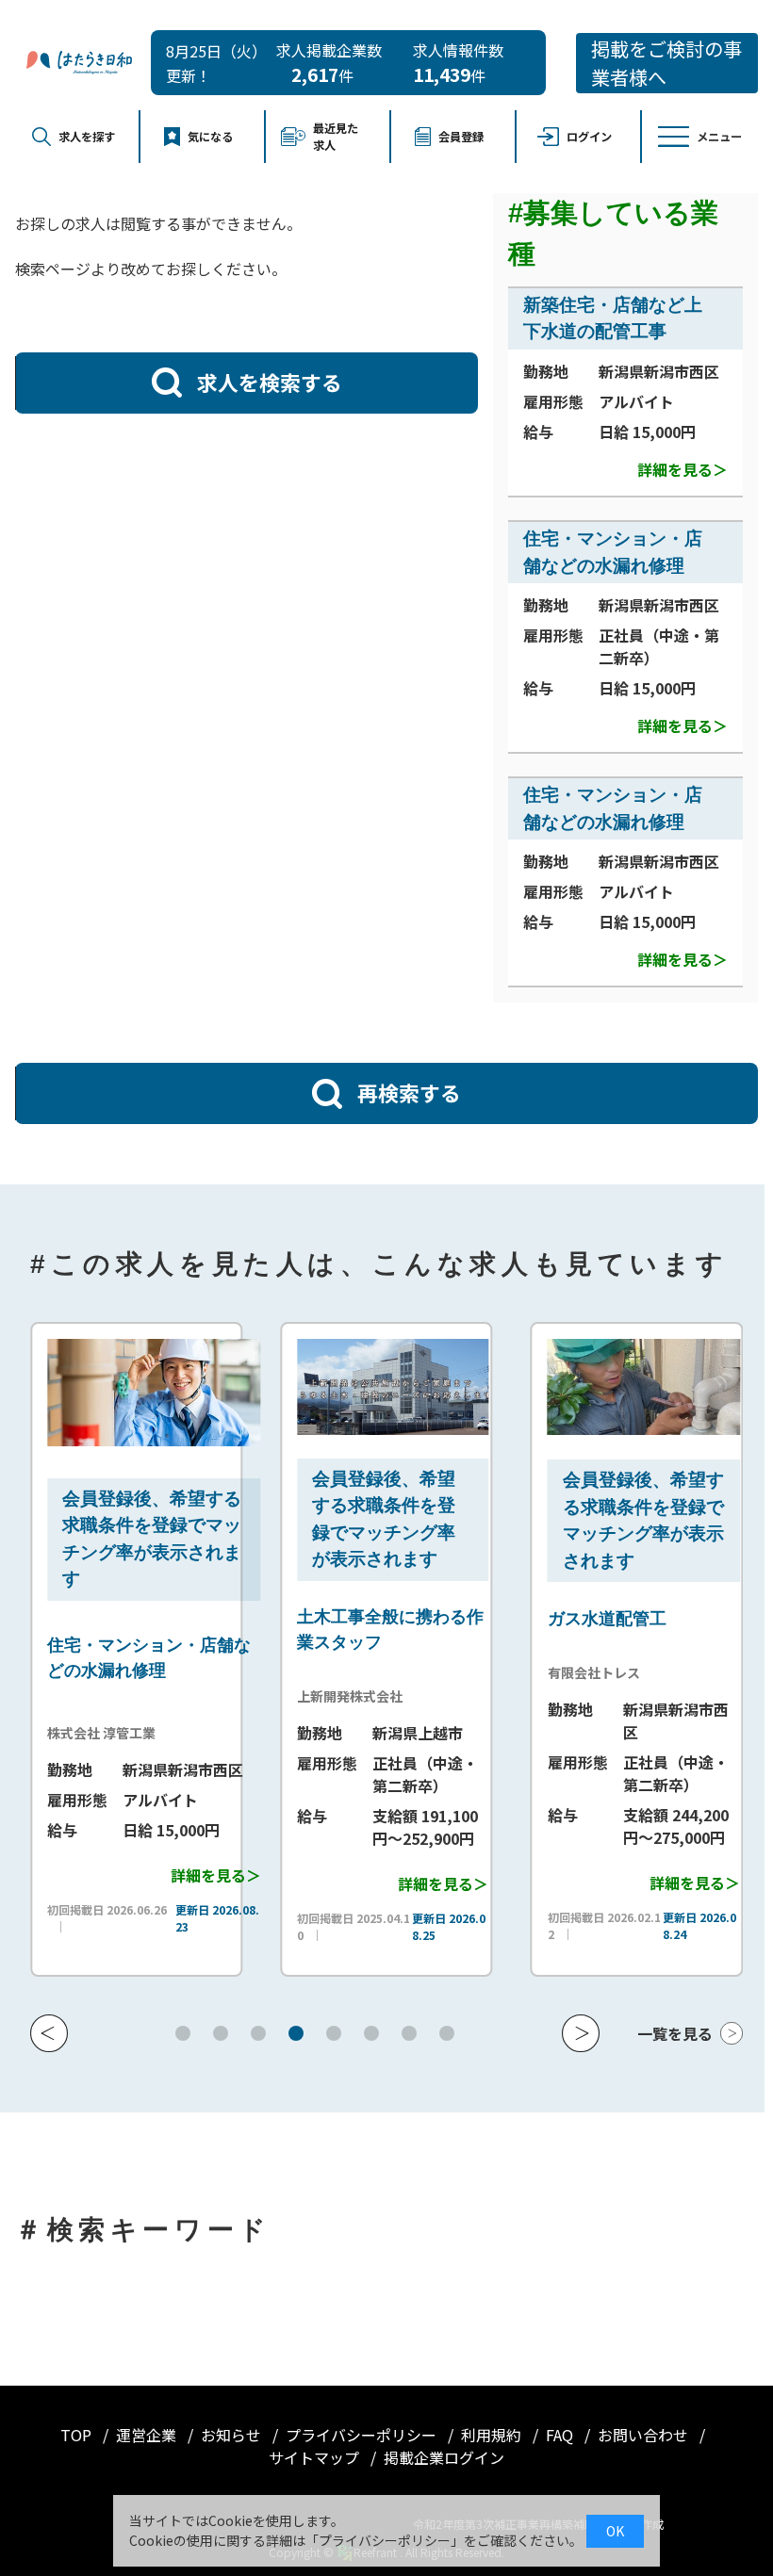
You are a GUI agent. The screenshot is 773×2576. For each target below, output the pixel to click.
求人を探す (87, 137)
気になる (210, 137)
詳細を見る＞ (683, 469)
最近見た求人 (336, 137)
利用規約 (493, 2435)
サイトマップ (316, 2457)
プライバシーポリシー (363, 2435)
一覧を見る (675, 2033)
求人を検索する (270, 382)
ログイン (589, 137)
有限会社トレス (535, 1672)
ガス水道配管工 (549, 1619)
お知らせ (233, 2435)
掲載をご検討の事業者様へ (666, 63)
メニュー (719, 137)
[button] (49, 2033)
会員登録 (461, 137)
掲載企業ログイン (444, 2457)
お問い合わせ (645, 2435)
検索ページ (53, 269)
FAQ (561, 2435)
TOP (78, 2435)
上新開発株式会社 (292, 1696)
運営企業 (148, 2435)
